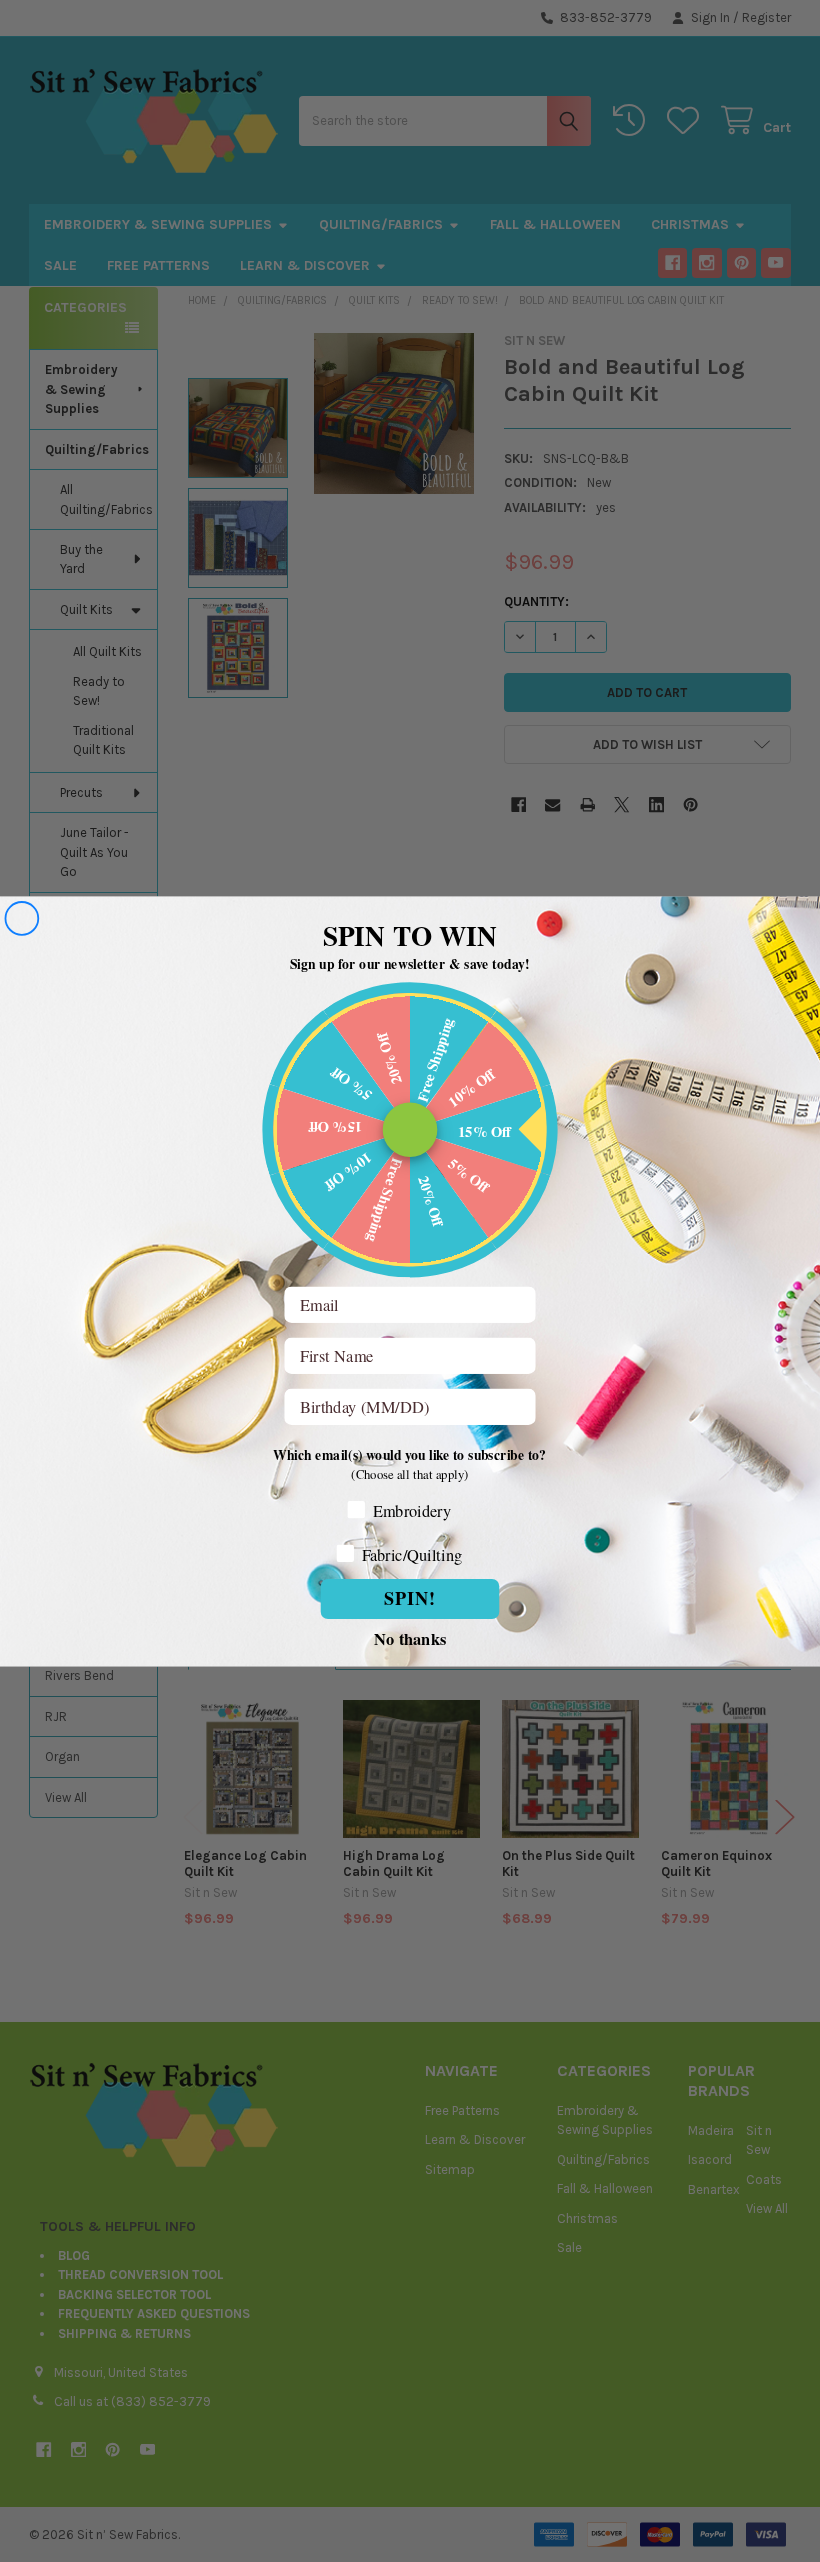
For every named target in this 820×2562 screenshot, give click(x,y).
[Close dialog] (21, 918)
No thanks (410, 1636)
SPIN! (410, 1598)
